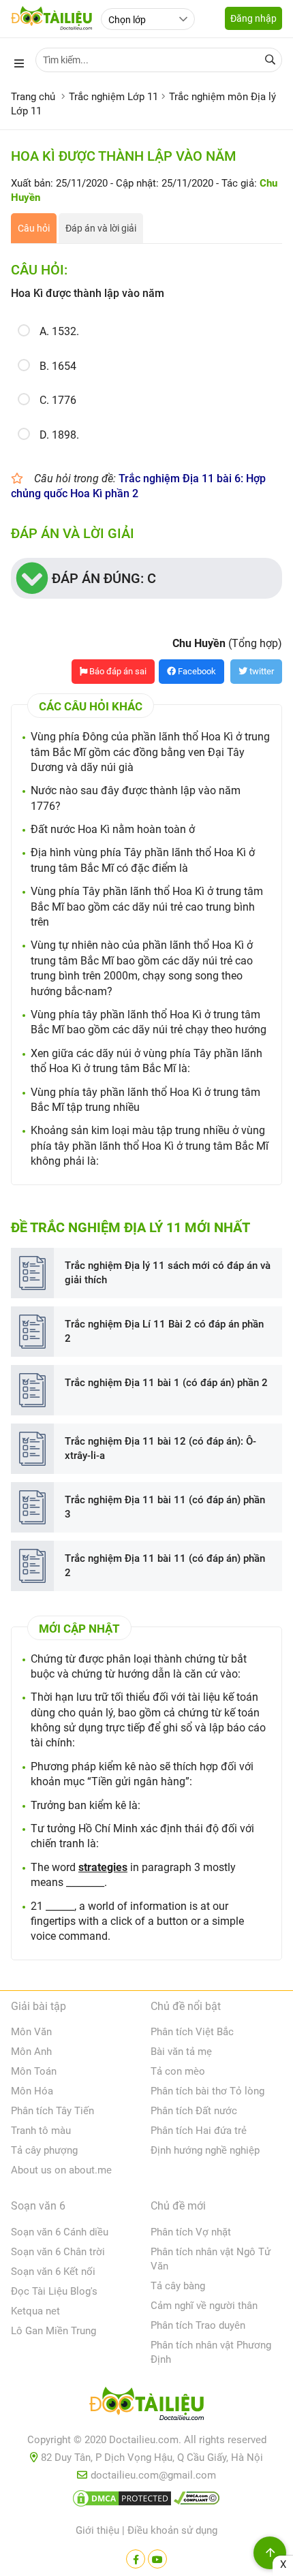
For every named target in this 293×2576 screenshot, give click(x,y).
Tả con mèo (178, 2071)
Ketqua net (35, 2311)
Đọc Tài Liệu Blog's (54, 2291)
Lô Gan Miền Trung (53, 2331)
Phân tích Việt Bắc (192, 2032)
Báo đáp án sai (117, 671)
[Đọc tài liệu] (136, 2559)
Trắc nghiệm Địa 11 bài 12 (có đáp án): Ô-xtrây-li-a (160, 1448)
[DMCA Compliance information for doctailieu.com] (197, 2501)
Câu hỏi (34, 228)
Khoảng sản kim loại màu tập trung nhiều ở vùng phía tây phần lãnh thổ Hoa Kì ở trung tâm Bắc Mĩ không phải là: (150, 1146)
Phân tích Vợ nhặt (191, 2232)
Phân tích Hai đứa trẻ (199, 2131)
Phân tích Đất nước (194, 2111)
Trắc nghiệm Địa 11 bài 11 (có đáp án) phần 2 (165, 1566)
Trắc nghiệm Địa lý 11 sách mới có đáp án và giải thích (168, 1273)
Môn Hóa (32, 2091)
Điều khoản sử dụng (172, 2530)
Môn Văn (31, 2032)
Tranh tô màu (41, 2131)
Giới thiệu (97, 2530)
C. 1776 (58, 400)
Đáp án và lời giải (101, 228)
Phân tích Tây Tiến (52, 2111)
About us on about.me (61, 2170)
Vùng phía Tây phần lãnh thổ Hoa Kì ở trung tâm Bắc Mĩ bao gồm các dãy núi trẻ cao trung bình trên (147, 907)
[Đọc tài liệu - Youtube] (157, 2559)
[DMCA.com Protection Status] (122, 2501)
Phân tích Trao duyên (198, 2325)
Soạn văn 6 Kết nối (53, 2272)
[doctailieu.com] (146, 2406)
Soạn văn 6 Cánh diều (60, 2232)
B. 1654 (58, 366)
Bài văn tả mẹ (181, 2052)
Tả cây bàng (178, 2286)
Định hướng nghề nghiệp (205, 2150)
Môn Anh (31, 2052)
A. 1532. (59, 331)
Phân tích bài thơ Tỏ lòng (207, 2091)
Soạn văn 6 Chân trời (58, 2252)
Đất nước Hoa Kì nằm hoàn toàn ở (113, 829)
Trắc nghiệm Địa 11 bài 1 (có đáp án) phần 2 (166, 1383)
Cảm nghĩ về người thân (204, 2306)
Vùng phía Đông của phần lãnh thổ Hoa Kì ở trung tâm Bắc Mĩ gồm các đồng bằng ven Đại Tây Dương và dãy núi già (150, 752)
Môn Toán (34, 2071)
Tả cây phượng (44, 2150)
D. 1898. (59, 435)
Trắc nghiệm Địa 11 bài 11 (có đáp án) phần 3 (165, 1507)
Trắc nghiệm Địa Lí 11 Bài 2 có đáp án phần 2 (164, 1331)
